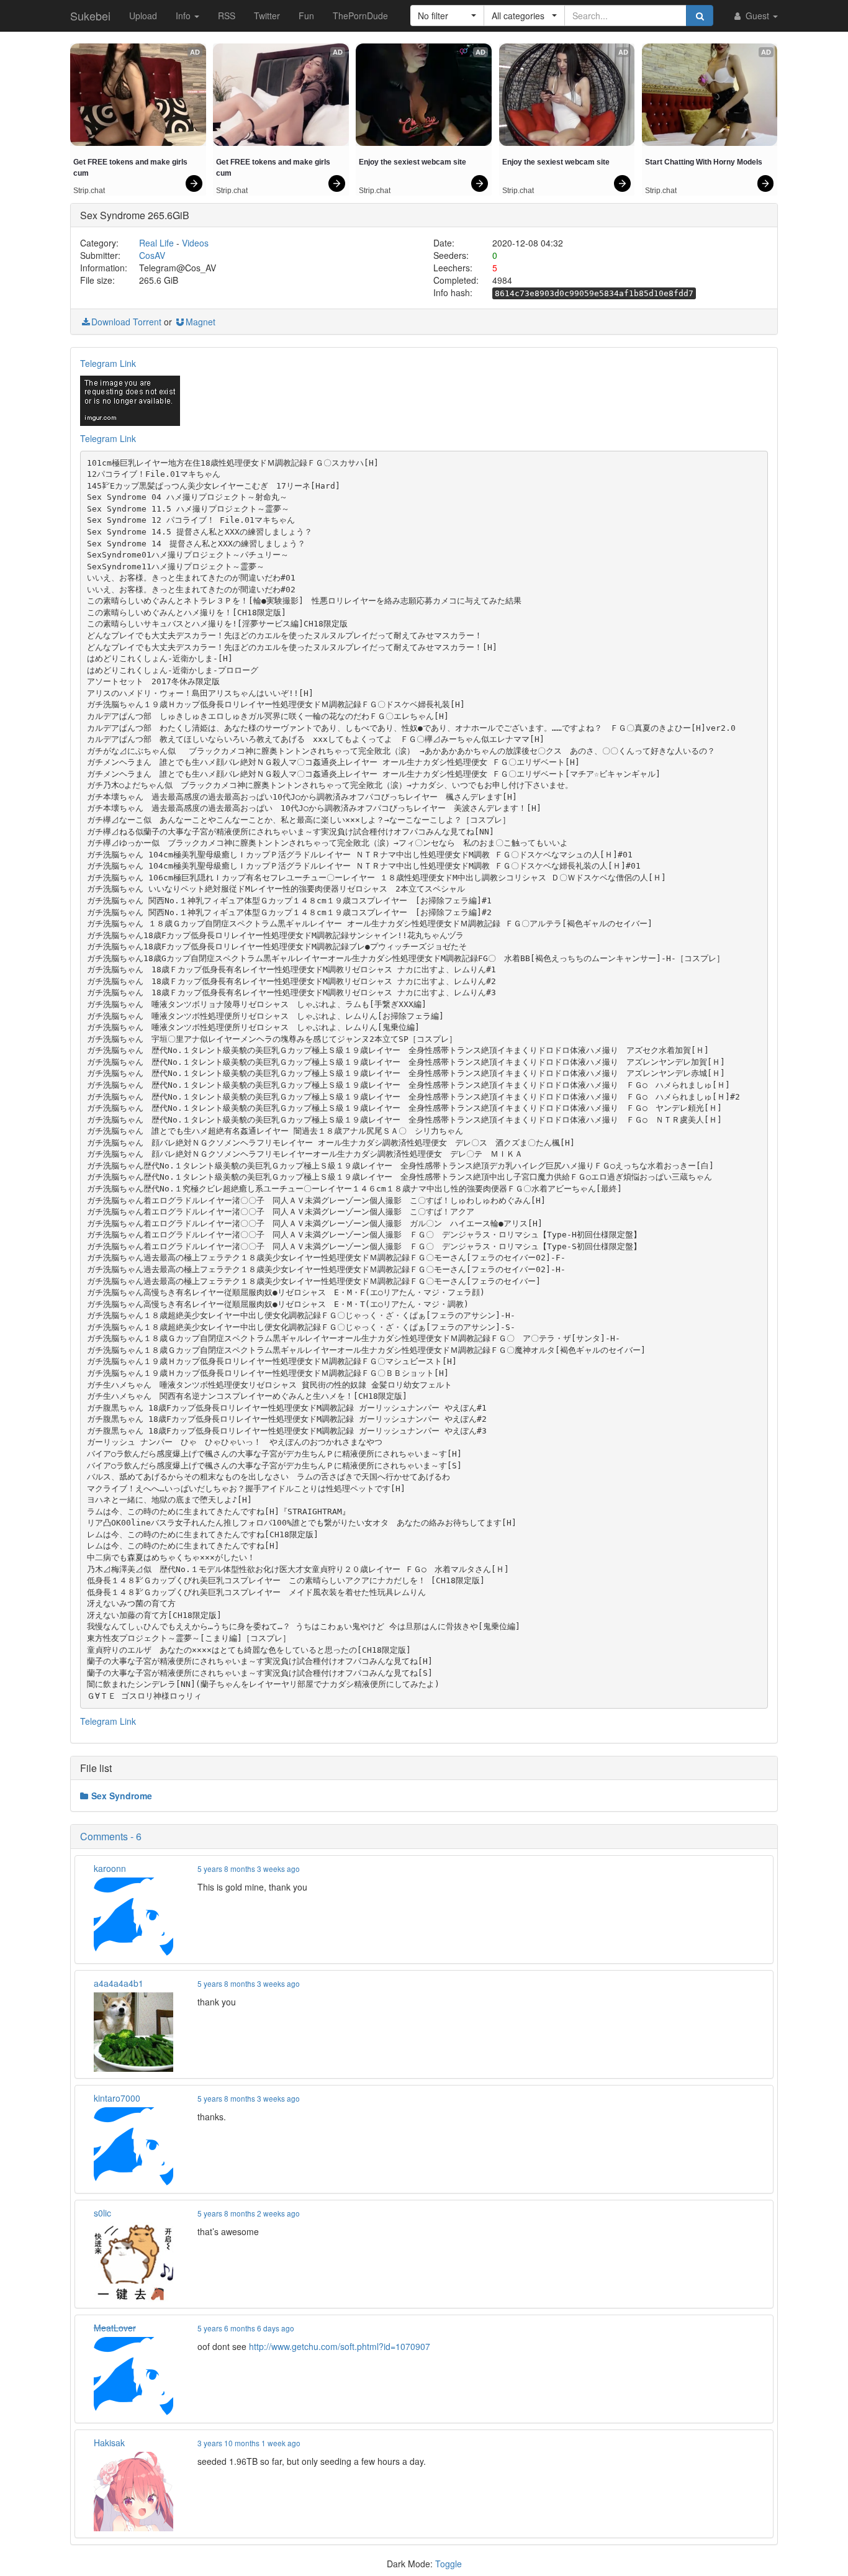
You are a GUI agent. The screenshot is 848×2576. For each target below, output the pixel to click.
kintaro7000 (117, 2098)
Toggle (449, 2564)
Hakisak (109, 2443)
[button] (447, 16)
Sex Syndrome (122, 1796)
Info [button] (184, 16)
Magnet (201, 322)
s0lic (102, 2213)
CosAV (152, 255)
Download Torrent (126, 322)
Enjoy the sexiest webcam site (413, 162)
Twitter (267, 16)
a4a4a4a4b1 (119, 1983)
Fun (306, 16)
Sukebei (90, 16)
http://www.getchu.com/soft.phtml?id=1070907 (340, 2346)
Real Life (156, 243)
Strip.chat (89, 191)
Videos (195, 243)
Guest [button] (757, 16)
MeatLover (115, 2328)
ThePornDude (360, 16)
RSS (227, 16)
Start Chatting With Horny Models (704, 162)
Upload (143, 16)
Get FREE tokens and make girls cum (131, 168)
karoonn (110, 1868)
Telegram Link (108, 363)
